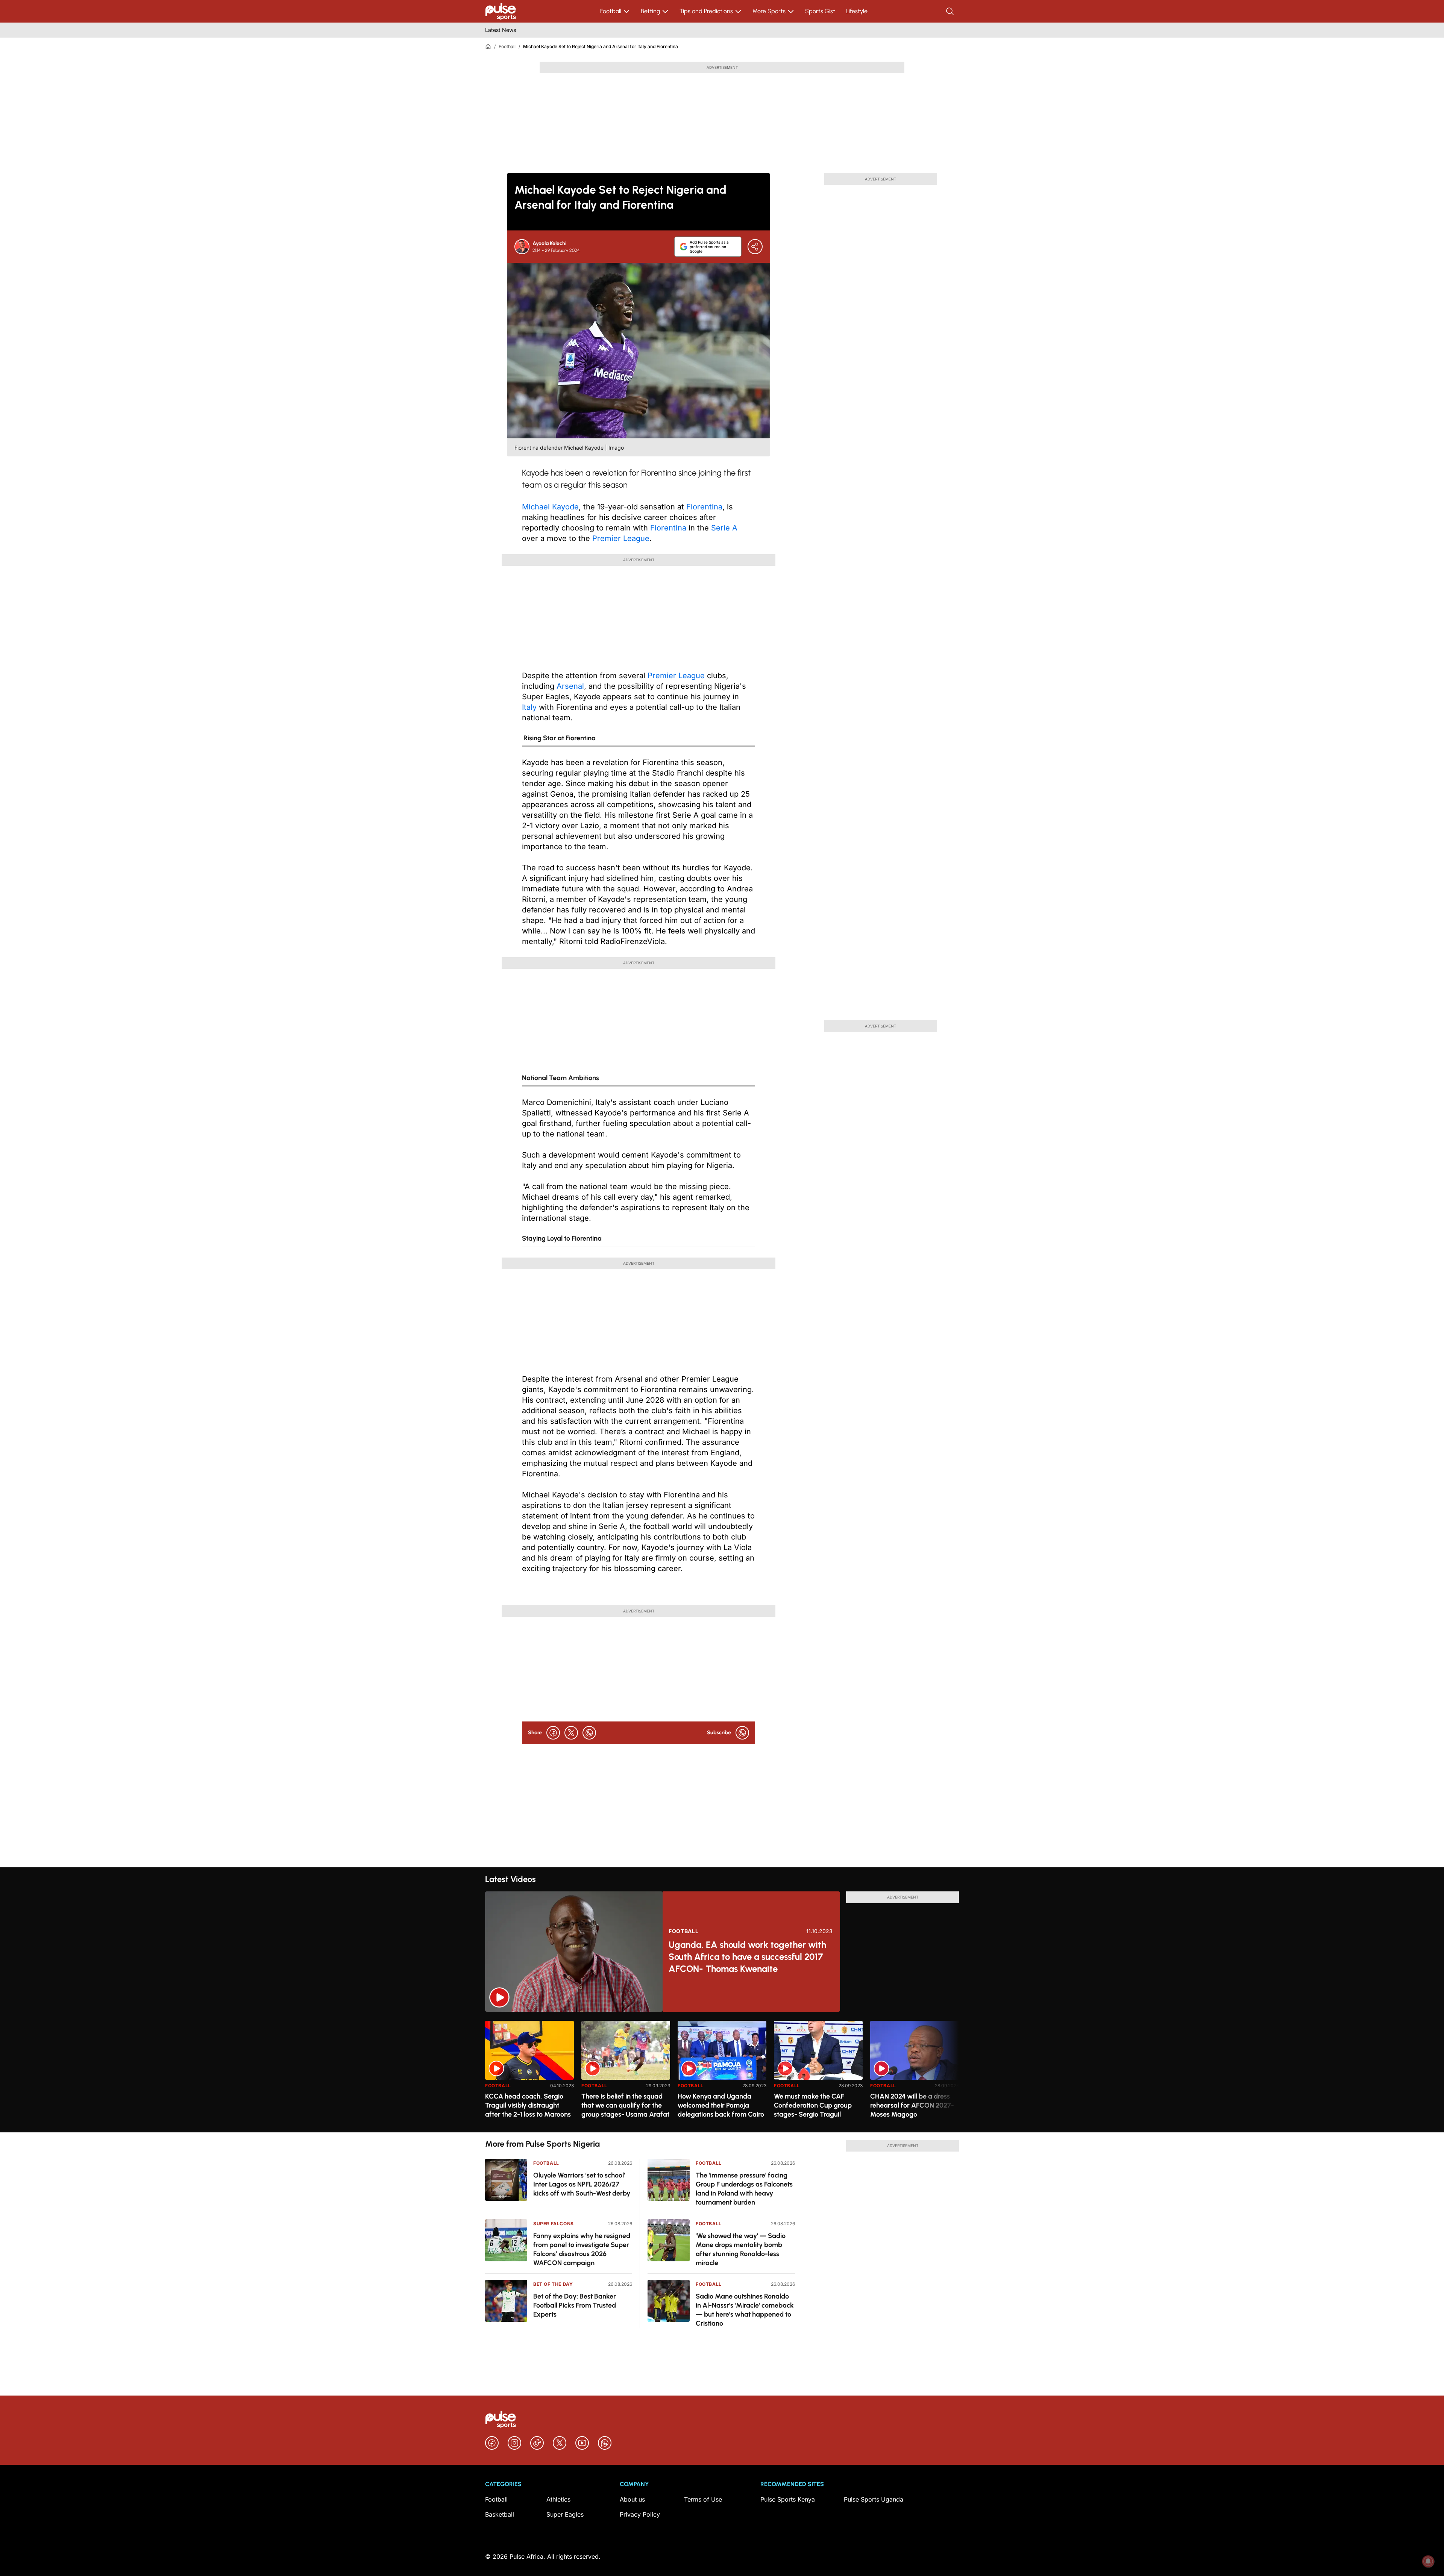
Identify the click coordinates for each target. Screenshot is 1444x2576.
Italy (529, 707)
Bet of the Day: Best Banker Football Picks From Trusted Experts (575, 2305)
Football (611, 11)
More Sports (769, 11)
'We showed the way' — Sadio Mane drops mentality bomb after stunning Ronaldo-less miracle (741, 2249)
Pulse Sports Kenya (788, 2499)
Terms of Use (703, 2499)
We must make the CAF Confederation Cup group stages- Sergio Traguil (813, 2105)
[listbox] (722, 2072)
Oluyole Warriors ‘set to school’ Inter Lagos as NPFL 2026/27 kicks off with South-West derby (582, 2184)
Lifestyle (857, 11)
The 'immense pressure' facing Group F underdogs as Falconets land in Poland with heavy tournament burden (744, 2189)
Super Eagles (565, 2514)
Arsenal (570, 686)
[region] (722, 2072)
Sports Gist (820, 11)
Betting (650, 11)
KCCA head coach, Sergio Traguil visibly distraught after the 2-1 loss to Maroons (528, 2105)
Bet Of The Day (553, 2284)
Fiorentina (704, 507)
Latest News (501, 30)
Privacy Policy (640, 2514)
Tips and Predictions (706, 11)
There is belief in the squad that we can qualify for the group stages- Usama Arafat (625, 2105)
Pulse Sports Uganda (874, 2499)
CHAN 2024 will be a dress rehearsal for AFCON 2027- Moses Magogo (912, 2105)
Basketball (500, 2514)
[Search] (951, 11)
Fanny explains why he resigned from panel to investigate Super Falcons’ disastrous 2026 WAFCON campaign (582, 2249)
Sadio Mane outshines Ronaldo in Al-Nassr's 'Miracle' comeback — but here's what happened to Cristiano (745, 2310)
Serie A (724, 528)
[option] (529, 2074)
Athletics (558, 2499)
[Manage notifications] (1428, 2561)
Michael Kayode (550, 507)
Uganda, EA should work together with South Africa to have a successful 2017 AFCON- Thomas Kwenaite (747, 1957)
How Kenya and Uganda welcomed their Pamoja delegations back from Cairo (721, 2105)
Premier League (621, 538)
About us (632, 2499)
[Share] (755, 247)
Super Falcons (554, 2224)
